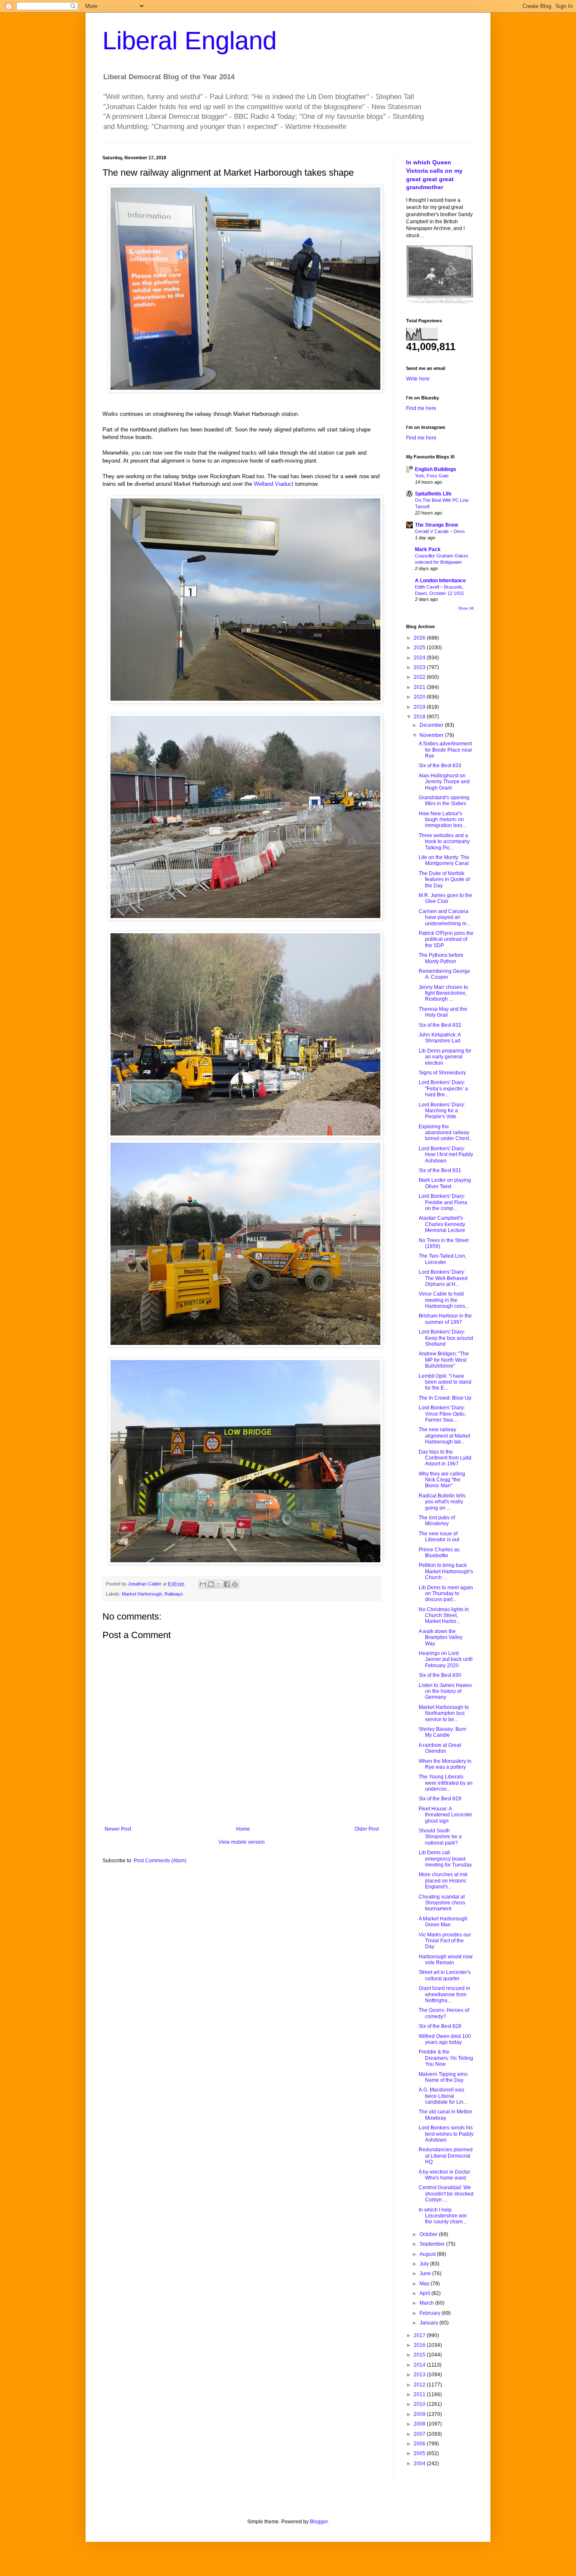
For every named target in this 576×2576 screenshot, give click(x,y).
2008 (420, 2424)
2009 (420, 2414)
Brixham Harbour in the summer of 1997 (445, 1319)
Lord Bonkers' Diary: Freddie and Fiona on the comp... (443, 1202)
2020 (420, 697)
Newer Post (118, 1829)
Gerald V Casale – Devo (440, 531)
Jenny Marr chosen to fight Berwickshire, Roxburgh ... (443, 993)
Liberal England (190, 41)
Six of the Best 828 (440, 2026)
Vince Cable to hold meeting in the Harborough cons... (444, 1300)
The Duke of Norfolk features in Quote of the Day (444, 880)
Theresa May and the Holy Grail (443, 1012)
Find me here (421, 408)
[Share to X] (219, 1584)
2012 (420, 2385)
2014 (420, 2365)
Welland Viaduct (274, 484)
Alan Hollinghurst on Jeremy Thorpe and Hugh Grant (444, 782)
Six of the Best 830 (440, 1675)
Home (243, 1829)
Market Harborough (142, 1594)
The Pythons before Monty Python (441, 958)
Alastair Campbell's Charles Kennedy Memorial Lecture (442, 1224)
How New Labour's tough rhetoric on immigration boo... (442, 820)
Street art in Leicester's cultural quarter (445, 1975)
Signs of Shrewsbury (442, 1073)
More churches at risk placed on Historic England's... (443, 1881)
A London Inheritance (440, 581)
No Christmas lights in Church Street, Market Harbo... (444, 1616)
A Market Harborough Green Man (443, 1922)
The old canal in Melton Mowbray (445, 2115)
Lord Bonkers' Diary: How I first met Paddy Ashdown (446, 1155)
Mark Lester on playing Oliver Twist (445, 1183)
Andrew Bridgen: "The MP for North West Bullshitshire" (444, 1360)
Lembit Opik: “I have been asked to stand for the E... (445, 1382)
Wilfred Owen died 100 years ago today (445, 2039)
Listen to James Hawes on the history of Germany (445, 1691)
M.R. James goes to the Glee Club (445, 898)
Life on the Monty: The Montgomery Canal (444, 860)
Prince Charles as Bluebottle (439, 1553)
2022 (420, 677)
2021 (420, 687)
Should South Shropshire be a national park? (440, 1837)
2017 (420, 2335)
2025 (420, 648)
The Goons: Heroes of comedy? (444, 2013)
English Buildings (436, 469)
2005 (420, 2453)
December (432, 725)
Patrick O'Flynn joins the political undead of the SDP (446, 939)
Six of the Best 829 (440, 1799)
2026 (420, 638)
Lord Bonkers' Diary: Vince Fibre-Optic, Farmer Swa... (442, 1414)
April (425, 2293)
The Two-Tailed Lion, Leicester (443, 1259)
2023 (420, 667)
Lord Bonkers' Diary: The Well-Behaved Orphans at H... (443, 1278)
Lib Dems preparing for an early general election (445, 1057)
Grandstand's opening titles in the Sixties (444, 801)
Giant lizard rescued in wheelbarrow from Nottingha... (444, 1994)
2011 (420, 2394)
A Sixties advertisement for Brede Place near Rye (445, 750)
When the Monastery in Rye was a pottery (445, 1764)
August (428, 2254)
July (425, 2264)
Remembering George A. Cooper (444, 974)
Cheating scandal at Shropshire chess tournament (442, 1903)
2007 (420, 2434)
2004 (420, 2464)
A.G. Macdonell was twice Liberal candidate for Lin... (443, 2096)
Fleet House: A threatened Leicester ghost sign (445, 1815)
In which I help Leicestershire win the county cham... (443, 2216)
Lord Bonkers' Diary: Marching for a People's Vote (442, 1111)
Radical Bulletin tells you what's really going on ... (442, 1502)
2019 (420, 707)
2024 (420, 658)
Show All (466, 608)
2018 (420, 717)
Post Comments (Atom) (160, 1861)
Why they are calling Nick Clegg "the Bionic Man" (442, 1480)
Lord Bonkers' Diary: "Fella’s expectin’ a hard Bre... (443, 1089)
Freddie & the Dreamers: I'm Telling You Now (446, 2058)
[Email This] (203, 1584)
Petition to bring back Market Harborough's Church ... (446, 1571)
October (429, 2234)
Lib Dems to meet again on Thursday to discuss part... (446, 1594)
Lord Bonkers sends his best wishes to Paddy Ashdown (446, 2134)
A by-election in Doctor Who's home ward (444, 2175)
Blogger (319, 2522)
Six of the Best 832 (440, 1025)
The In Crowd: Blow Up (445, 1398)
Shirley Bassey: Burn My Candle (443, 1732)
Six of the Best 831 (440, 1170)
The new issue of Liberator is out (439, 1537)
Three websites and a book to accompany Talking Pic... (444, 842)
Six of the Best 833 (440, 766)
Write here (418, 379)
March (427, 2303)
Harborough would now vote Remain (446, 1960)
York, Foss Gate (432, 476)
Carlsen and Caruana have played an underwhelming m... (444, 917)
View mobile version (242, 1842)
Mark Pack (428, 549)
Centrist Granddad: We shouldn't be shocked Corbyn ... (446, 2194)
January (429, 2323)
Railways (174, 1594)
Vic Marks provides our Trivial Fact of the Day (445, 1941)
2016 (420, 2345)
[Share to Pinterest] (235, 1584)
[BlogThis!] (211, 1584)
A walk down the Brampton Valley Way (441, 1637)
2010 (420, 2404)
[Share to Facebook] (227, 1584)
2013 (420, 2375)
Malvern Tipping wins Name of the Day (443, 2077)
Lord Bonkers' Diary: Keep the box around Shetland (446, 1338)
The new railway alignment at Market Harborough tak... (444, 1436)
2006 (420, 2444)
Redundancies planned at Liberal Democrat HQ (446, 2156)
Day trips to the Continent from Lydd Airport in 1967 (445, 1458)
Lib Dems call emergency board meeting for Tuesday (445, 1859)
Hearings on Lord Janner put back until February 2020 (446, 1659)
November (432, 735)
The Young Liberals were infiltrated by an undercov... (446, 1783)
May (425, 2284)
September (433, 2244)
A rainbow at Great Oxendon (440, 1748)
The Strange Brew (436, 525)
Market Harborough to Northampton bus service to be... (444, 1713)
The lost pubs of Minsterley (437, 1521)
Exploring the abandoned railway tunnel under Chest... (446, 1133)
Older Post (367, 1829)
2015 (420, 2355)
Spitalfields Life (433, 494)
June (426, 2273)
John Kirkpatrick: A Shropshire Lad (440, 1038)
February (431, 2313)
